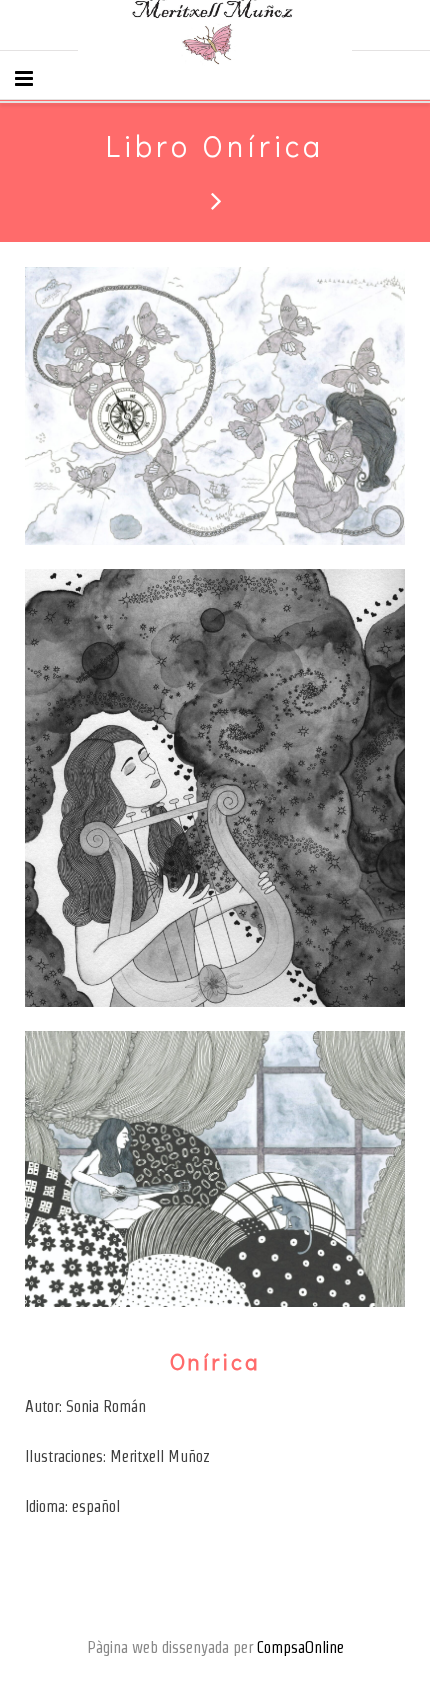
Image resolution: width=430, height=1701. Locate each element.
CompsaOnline (300, 1647)
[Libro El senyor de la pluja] (215, 200)
